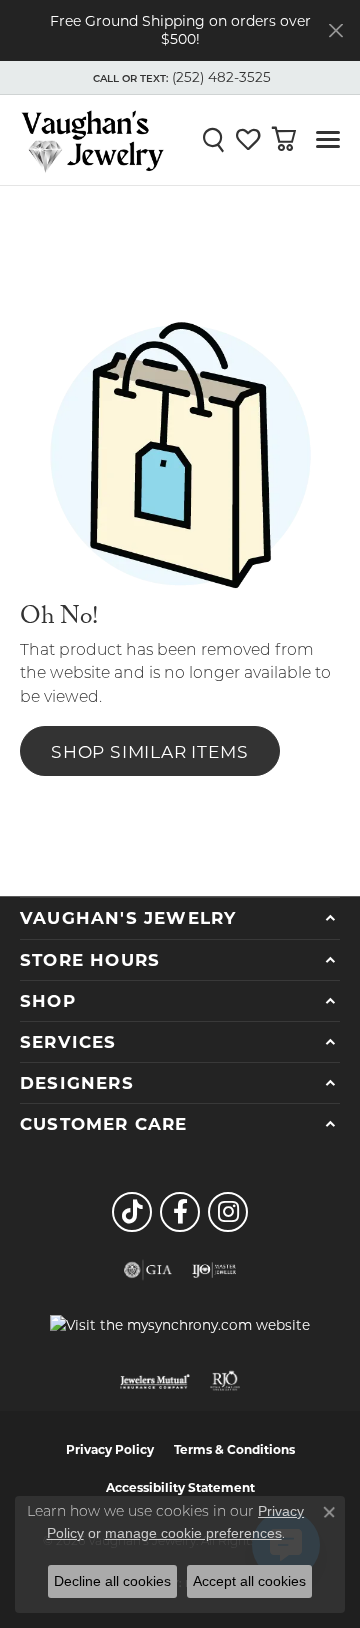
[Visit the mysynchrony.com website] (180, 1325)
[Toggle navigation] (328, 139)
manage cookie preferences (193, 1533)
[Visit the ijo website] (214, 1270)
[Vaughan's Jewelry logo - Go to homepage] (92, 140)
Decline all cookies (112, 1581)
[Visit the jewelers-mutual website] (154, 1381)
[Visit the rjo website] (225, 1381)
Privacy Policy (110, 1449)
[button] (180, 78)
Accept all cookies (249, 1581)
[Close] (335, 30)
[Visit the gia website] (148, 1270)
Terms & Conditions (234, 1449)
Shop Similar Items (149, 751)
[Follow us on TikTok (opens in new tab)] (132, 1212)
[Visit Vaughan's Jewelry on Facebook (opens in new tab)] (180, 1212)
